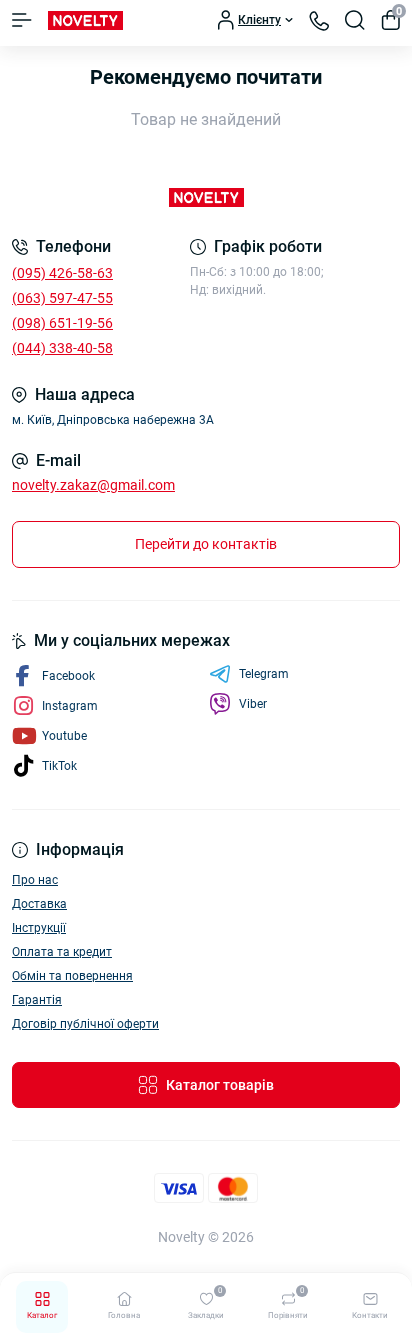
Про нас (35, 880)
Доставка (39, 904)
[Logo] (85, 20)
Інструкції (39, 928)
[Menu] (22, 20)
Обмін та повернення (72, 976)
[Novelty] (206, 197)
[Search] (355, 20)
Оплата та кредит (62, 952)
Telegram (264, 674)
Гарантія (37, 1000)
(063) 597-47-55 (62, 298)
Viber (253, 704)
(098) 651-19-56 (62, 323)
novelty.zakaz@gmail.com (93, 485)
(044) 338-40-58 (62, 348)
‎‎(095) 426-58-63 (62, 273)
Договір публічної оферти (85, 1024)
